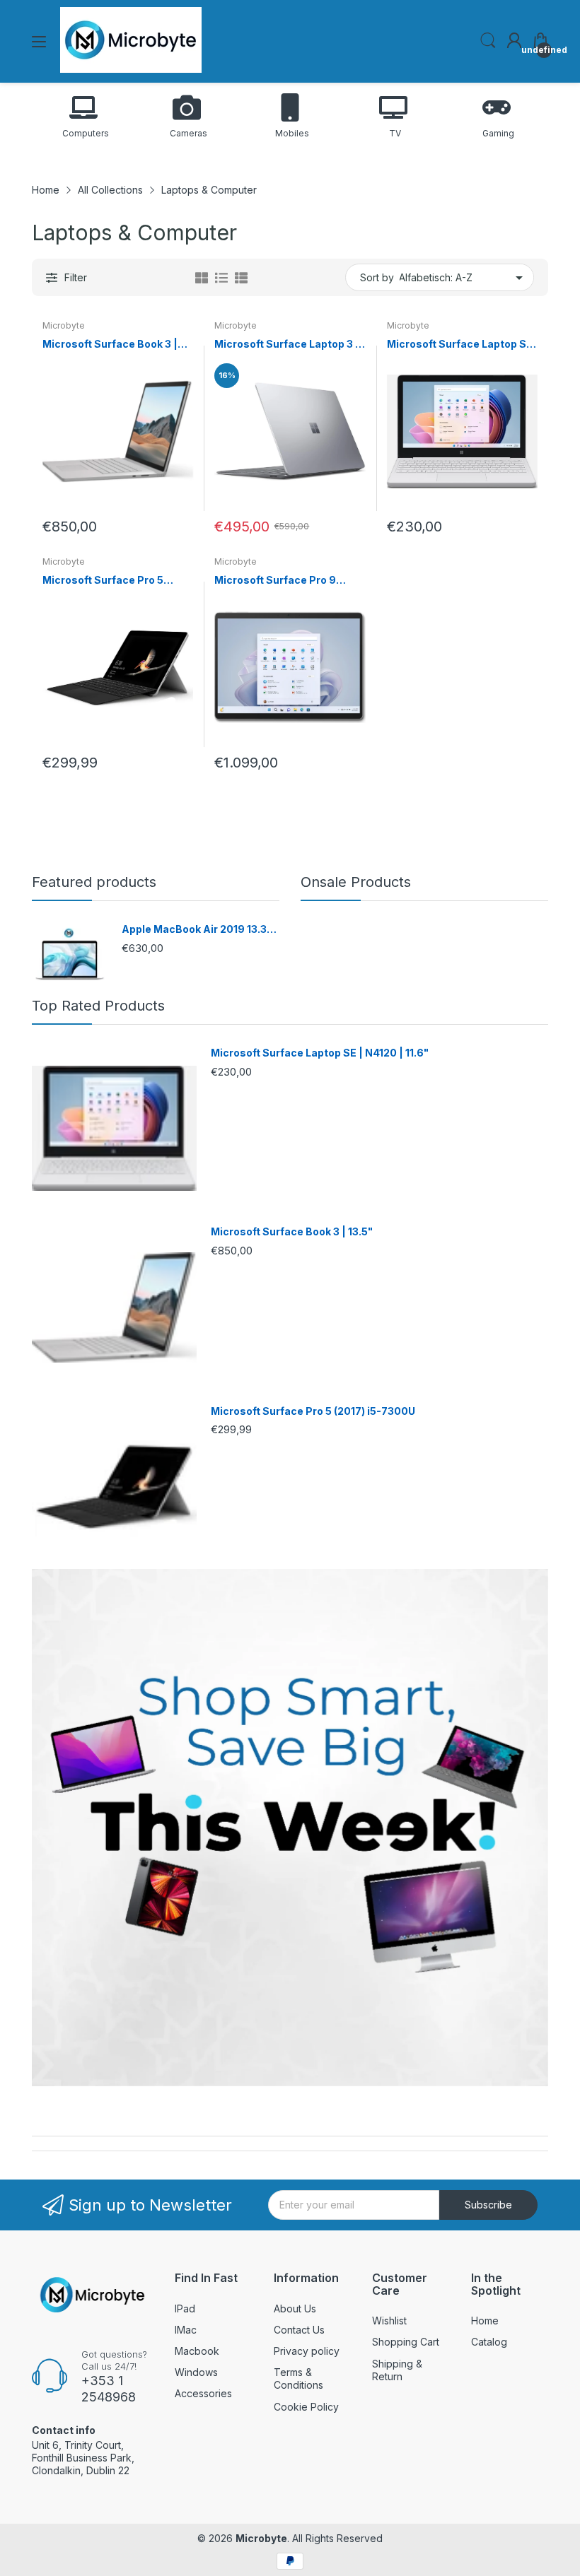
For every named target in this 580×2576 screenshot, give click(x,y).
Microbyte (64, 325)
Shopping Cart (406, 2342)
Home (485, 2321)
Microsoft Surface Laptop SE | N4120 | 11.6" (460, 345)
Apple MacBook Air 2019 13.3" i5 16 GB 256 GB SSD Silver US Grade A (197, 930)
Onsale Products (356, 882)
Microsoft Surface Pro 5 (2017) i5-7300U (103, 581)
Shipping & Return (397, 2370)
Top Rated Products (98, 1006)
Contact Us (299, 2330)
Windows (196, 2372)
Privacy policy (307, 2351)
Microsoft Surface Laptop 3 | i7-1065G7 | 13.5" (287, 345)
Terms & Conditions (298, 2378)
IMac (186, 2330)
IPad (185, 2309)
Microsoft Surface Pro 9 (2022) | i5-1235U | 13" (275, 581)
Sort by (377, 277)
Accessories (203, 2393)
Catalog (489, 2342)
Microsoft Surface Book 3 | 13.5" (110, 345)
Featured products (94, 882)
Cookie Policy (306, 2407)
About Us (295, 2309)
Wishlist (389, 2321)
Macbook (197, 2351)
